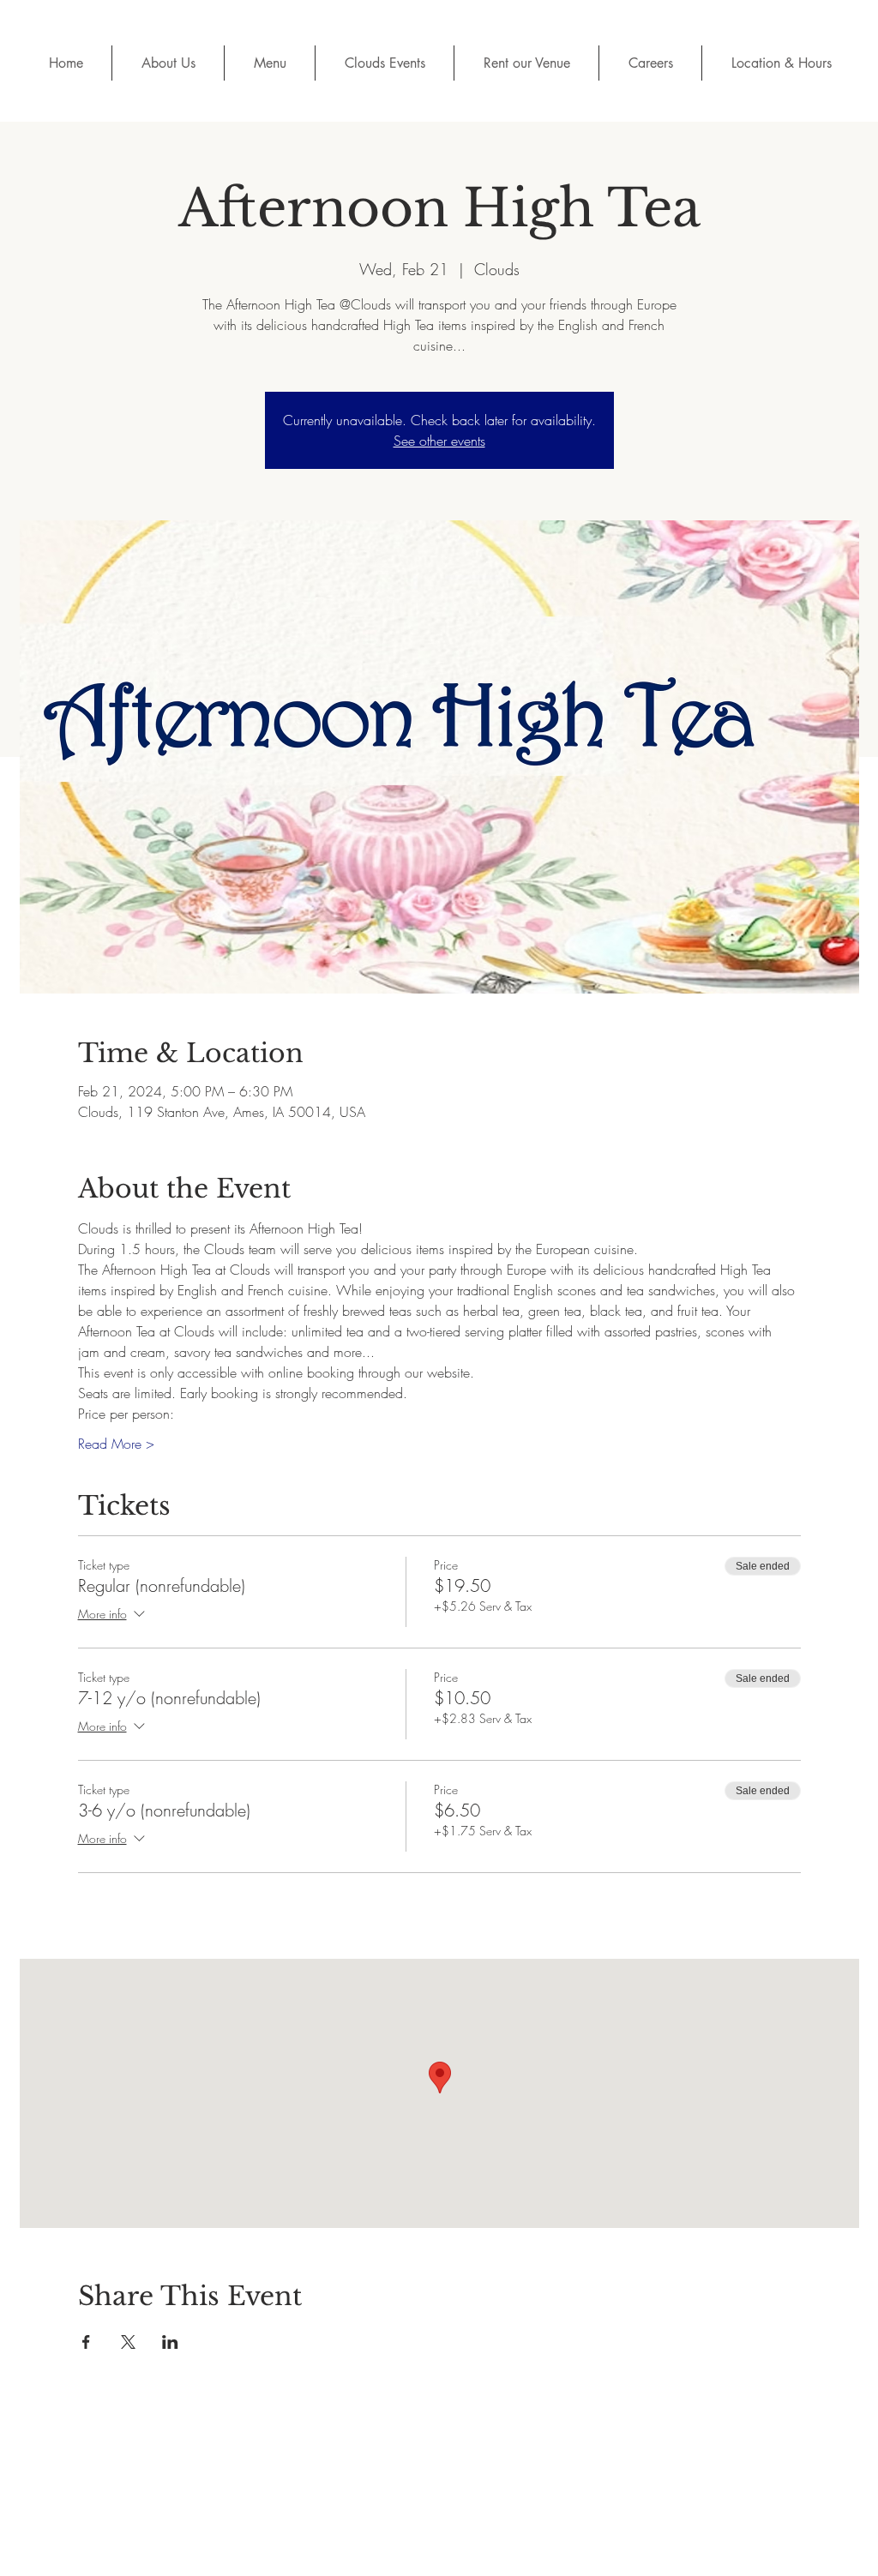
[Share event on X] (128, 2342)
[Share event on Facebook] (86, 2342)
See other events (439, 441)
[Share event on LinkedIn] (170, 2342)
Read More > (116, 1444)
